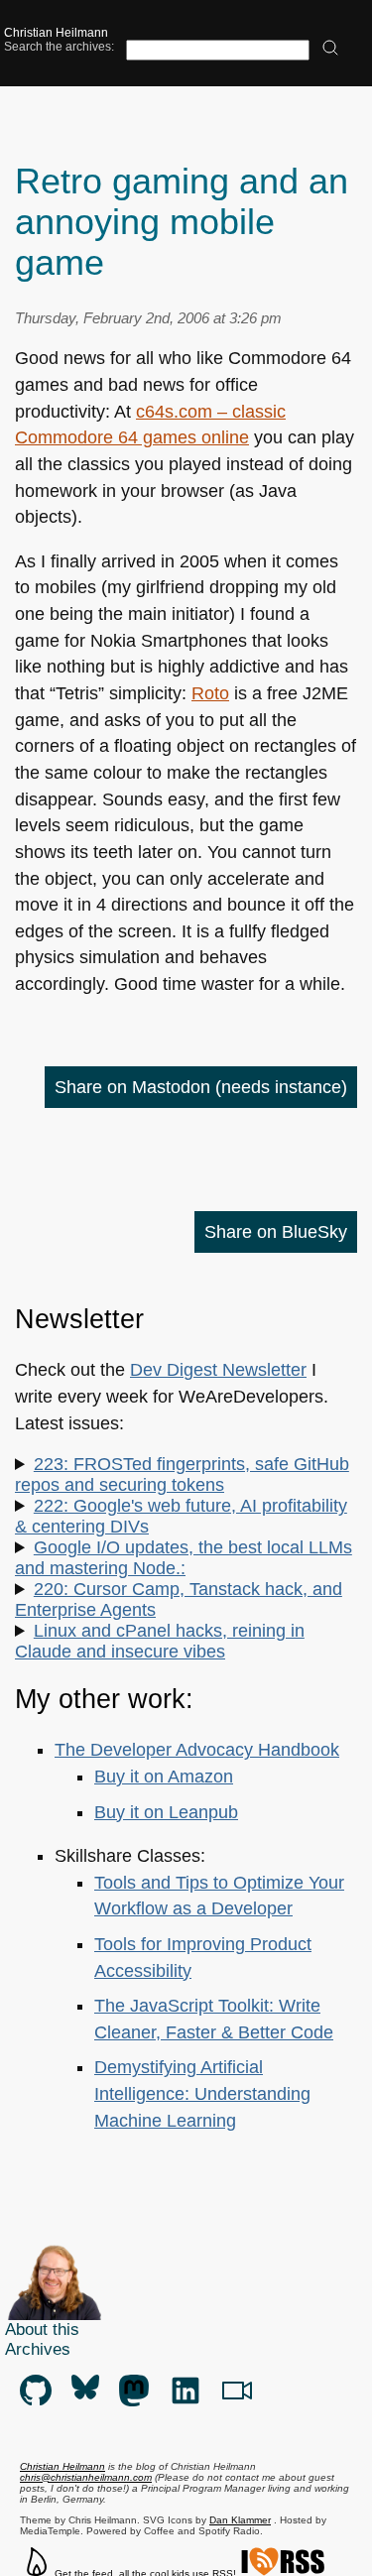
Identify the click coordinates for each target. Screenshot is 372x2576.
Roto (210, 693)
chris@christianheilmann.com (86, 2477)
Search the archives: (59, 47)
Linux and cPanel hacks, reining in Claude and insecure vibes (160, 1641)
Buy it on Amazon (164, 1777)
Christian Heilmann (56, 33)
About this (42, 2330)
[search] (330, 49)
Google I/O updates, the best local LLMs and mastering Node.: (184, 1558)
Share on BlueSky (276, 1232)
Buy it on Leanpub (166, 1812)
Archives (38, 2349)
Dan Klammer (240, 2520)
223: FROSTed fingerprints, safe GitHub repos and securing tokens (182, 1474)
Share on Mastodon (201, 1087)
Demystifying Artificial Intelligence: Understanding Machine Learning (202, 2093)
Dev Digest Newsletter (218, 1370)
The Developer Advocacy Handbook (197, 1750)
